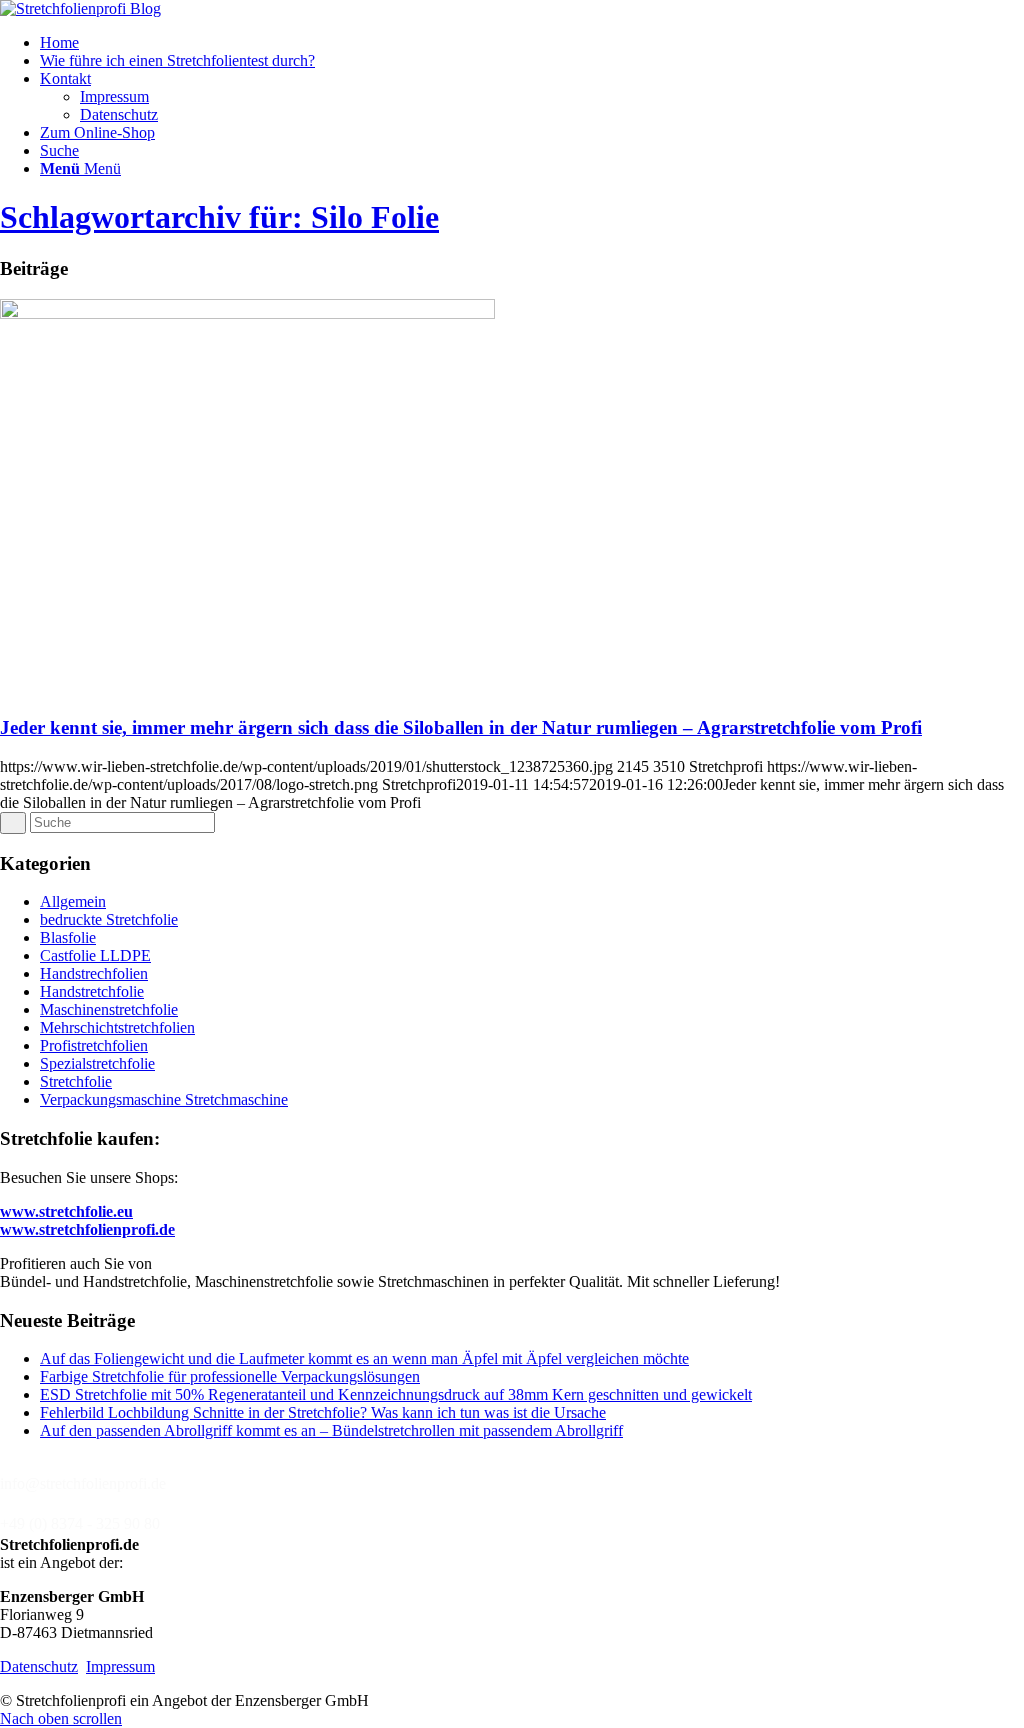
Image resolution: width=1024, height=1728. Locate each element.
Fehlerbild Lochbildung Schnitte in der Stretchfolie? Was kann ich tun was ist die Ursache (323, 1412)
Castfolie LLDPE (95, 955)
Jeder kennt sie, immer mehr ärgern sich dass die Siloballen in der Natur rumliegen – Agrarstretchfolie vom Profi (461, 727)
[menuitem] (532, 43)
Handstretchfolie (92, 991)
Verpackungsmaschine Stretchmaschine (164, 1099)
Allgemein (73, 901)
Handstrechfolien (94, 973)
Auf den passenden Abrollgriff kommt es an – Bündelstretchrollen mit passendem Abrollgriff (331, 1430)
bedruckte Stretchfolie (109, 919)
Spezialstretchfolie (97, 1063)
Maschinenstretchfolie (109, 1009)
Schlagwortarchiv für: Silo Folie (219, 217)
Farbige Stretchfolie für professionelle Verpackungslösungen (230, 1376)
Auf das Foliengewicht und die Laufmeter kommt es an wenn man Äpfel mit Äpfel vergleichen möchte (364, 1358)
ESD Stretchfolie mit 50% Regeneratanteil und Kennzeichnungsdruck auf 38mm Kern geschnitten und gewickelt (396, 1394)
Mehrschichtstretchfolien (117, 1027)
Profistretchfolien (94, 1045)
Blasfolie (68, 937)
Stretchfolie (76, 1081)
